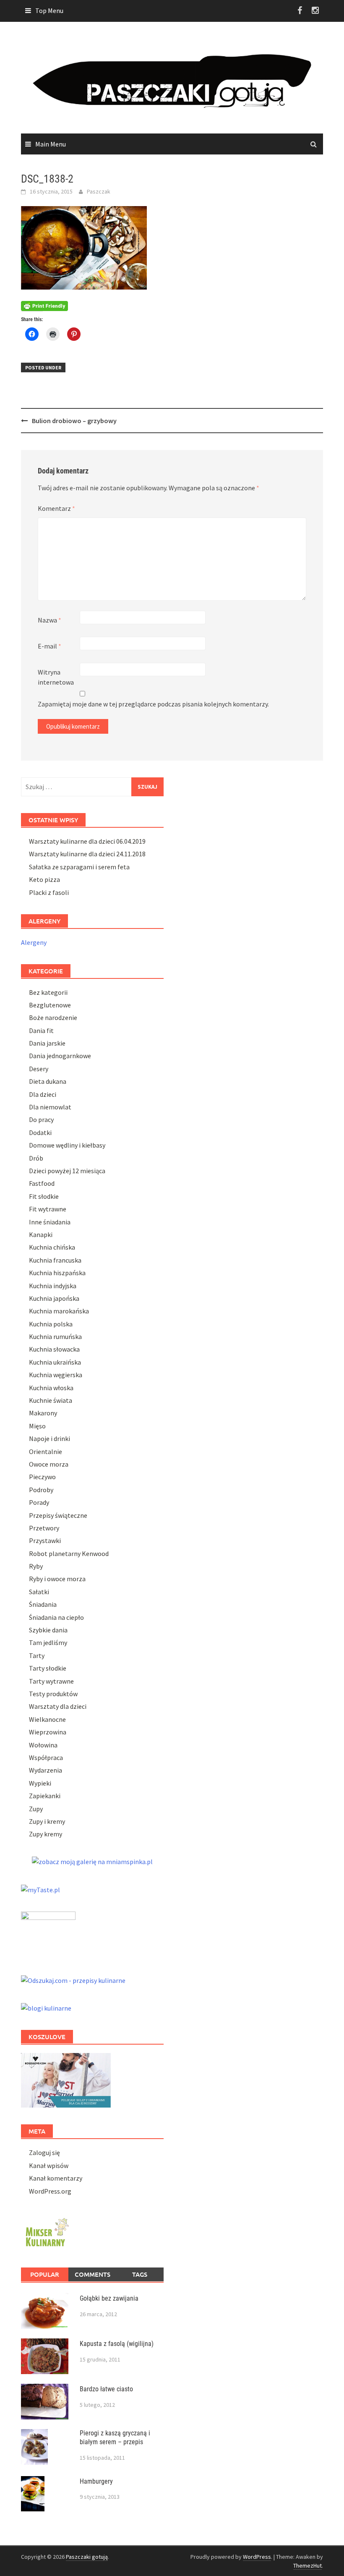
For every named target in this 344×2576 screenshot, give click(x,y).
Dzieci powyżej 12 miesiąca (67, 1171)
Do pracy (41, 1119)
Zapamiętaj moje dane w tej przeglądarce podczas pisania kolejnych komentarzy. (153, 704)
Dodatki (40, 1132)
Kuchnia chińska (52, 1247)
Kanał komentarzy (56, 2178)
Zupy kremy (46, 1834)
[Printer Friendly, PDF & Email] (44, 305)
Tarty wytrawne (51, 1681)
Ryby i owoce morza (57, 1579)
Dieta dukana (48, 1081)
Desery (39, 1069)
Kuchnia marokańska (59, 1311)
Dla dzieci (43, 1094)
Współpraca (46, 1757)
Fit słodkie (44, 1196)
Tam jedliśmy (48, 1642)
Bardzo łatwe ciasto (106, 2389)
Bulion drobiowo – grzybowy (74, 421)
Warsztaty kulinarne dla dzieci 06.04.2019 (87, 841)
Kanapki (41, 1234)
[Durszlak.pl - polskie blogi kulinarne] (46, 2007)
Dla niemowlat (50, 1107)
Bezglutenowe (50, 1005)
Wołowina (43, 1745)
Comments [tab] (93, 2274)
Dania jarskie (47, 1043)
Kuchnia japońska (54, 1298)
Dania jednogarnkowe (60, 1056)
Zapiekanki (45, 1796)
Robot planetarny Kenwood (69, 1553)
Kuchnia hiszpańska (57, 1273)
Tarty (37, 1655)
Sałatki (39, 1592)
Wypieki (40, 1783)
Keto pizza (44, 879)
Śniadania (43, 1604)
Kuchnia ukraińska (55, 1362)
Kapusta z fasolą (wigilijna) (117, 2344)
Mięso (37, 1426)
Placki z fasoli (49, 892)
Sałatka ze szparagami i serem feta (79, 867)
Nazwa (50, 620)
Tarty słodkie (48, 1668)
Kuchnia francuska (55, 1260)
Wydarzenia (46, 1770)
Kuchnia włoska (51, 1388)
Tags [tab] (140, 2274)
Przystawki (45, 1540)
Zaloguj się (44, 2152)
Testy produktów (53, 1694)
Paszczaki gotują (87, 2557)
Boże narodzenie (53, 1017)
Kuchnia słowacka (54, 1349)
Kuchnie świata (51, 1400)
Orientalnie (46, 1451)
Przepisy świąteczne (58, 1515)
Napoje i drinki (50, 1438)
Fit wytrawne (48, 1209)
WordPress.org (50, 2191)
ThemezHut (308, 2566)
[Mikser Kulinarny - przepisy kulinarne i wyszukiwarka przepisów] (46, 2231)
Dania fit (41, 1030)
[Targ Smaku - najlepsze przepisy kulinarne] (48, 1933)
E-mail (50, 646)
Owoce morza (49, 1464)
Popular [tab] (45, 2274)
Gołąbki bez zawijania (109, 2298)
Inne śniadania (50, 1222)
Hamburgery (96, 2481)
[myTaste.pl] (40, 1888)
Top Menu (49, 10)
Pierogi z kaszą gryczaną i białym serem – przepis (115, 2437)
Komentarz (56, 508)
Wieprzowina (48, 1732)
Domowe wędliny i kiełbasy (67, 1145)
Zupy (36, 1809)
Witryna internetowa (56, 677)
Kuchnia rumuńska (55, 1336)
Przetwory (44, 1528)
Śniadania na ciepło (56, 1617)
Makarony (43, 1413)
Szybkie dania (48, 1630)
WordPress (257, 2557)
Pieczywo (42, 1477)
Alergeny (34, 942)
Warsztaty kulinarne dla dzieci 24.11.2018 (87, 854)
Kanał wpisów (49, 2165)
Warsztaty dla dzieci (58, 1706)
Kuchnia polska (51, 1324)
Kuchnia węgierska (56, 1375)
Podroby (41, 1490)
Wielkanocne (47, 1719)
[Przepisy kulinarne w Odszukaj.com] (73, 1980)
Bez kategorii (48, 992)
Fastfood (42, 1183)
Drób (36, 1158)
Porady (39, 1502)
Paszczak (99, 191)
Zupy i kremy (47, 1821)
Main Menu (51, 144)
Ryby (36, 1566)
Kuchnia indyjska (53, 1286)
